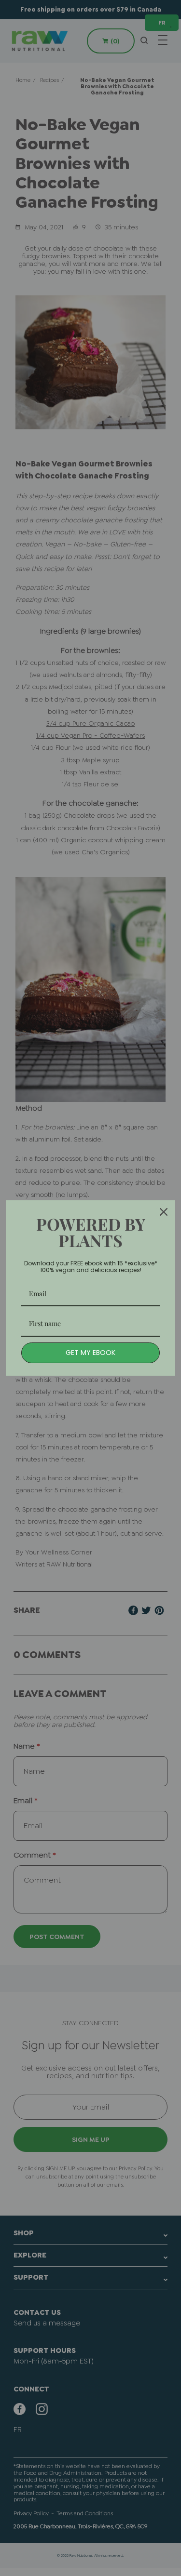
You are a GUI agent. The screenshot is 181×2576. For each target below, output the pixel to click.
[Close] (164, 1212)
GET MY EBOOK (90, 1353)
